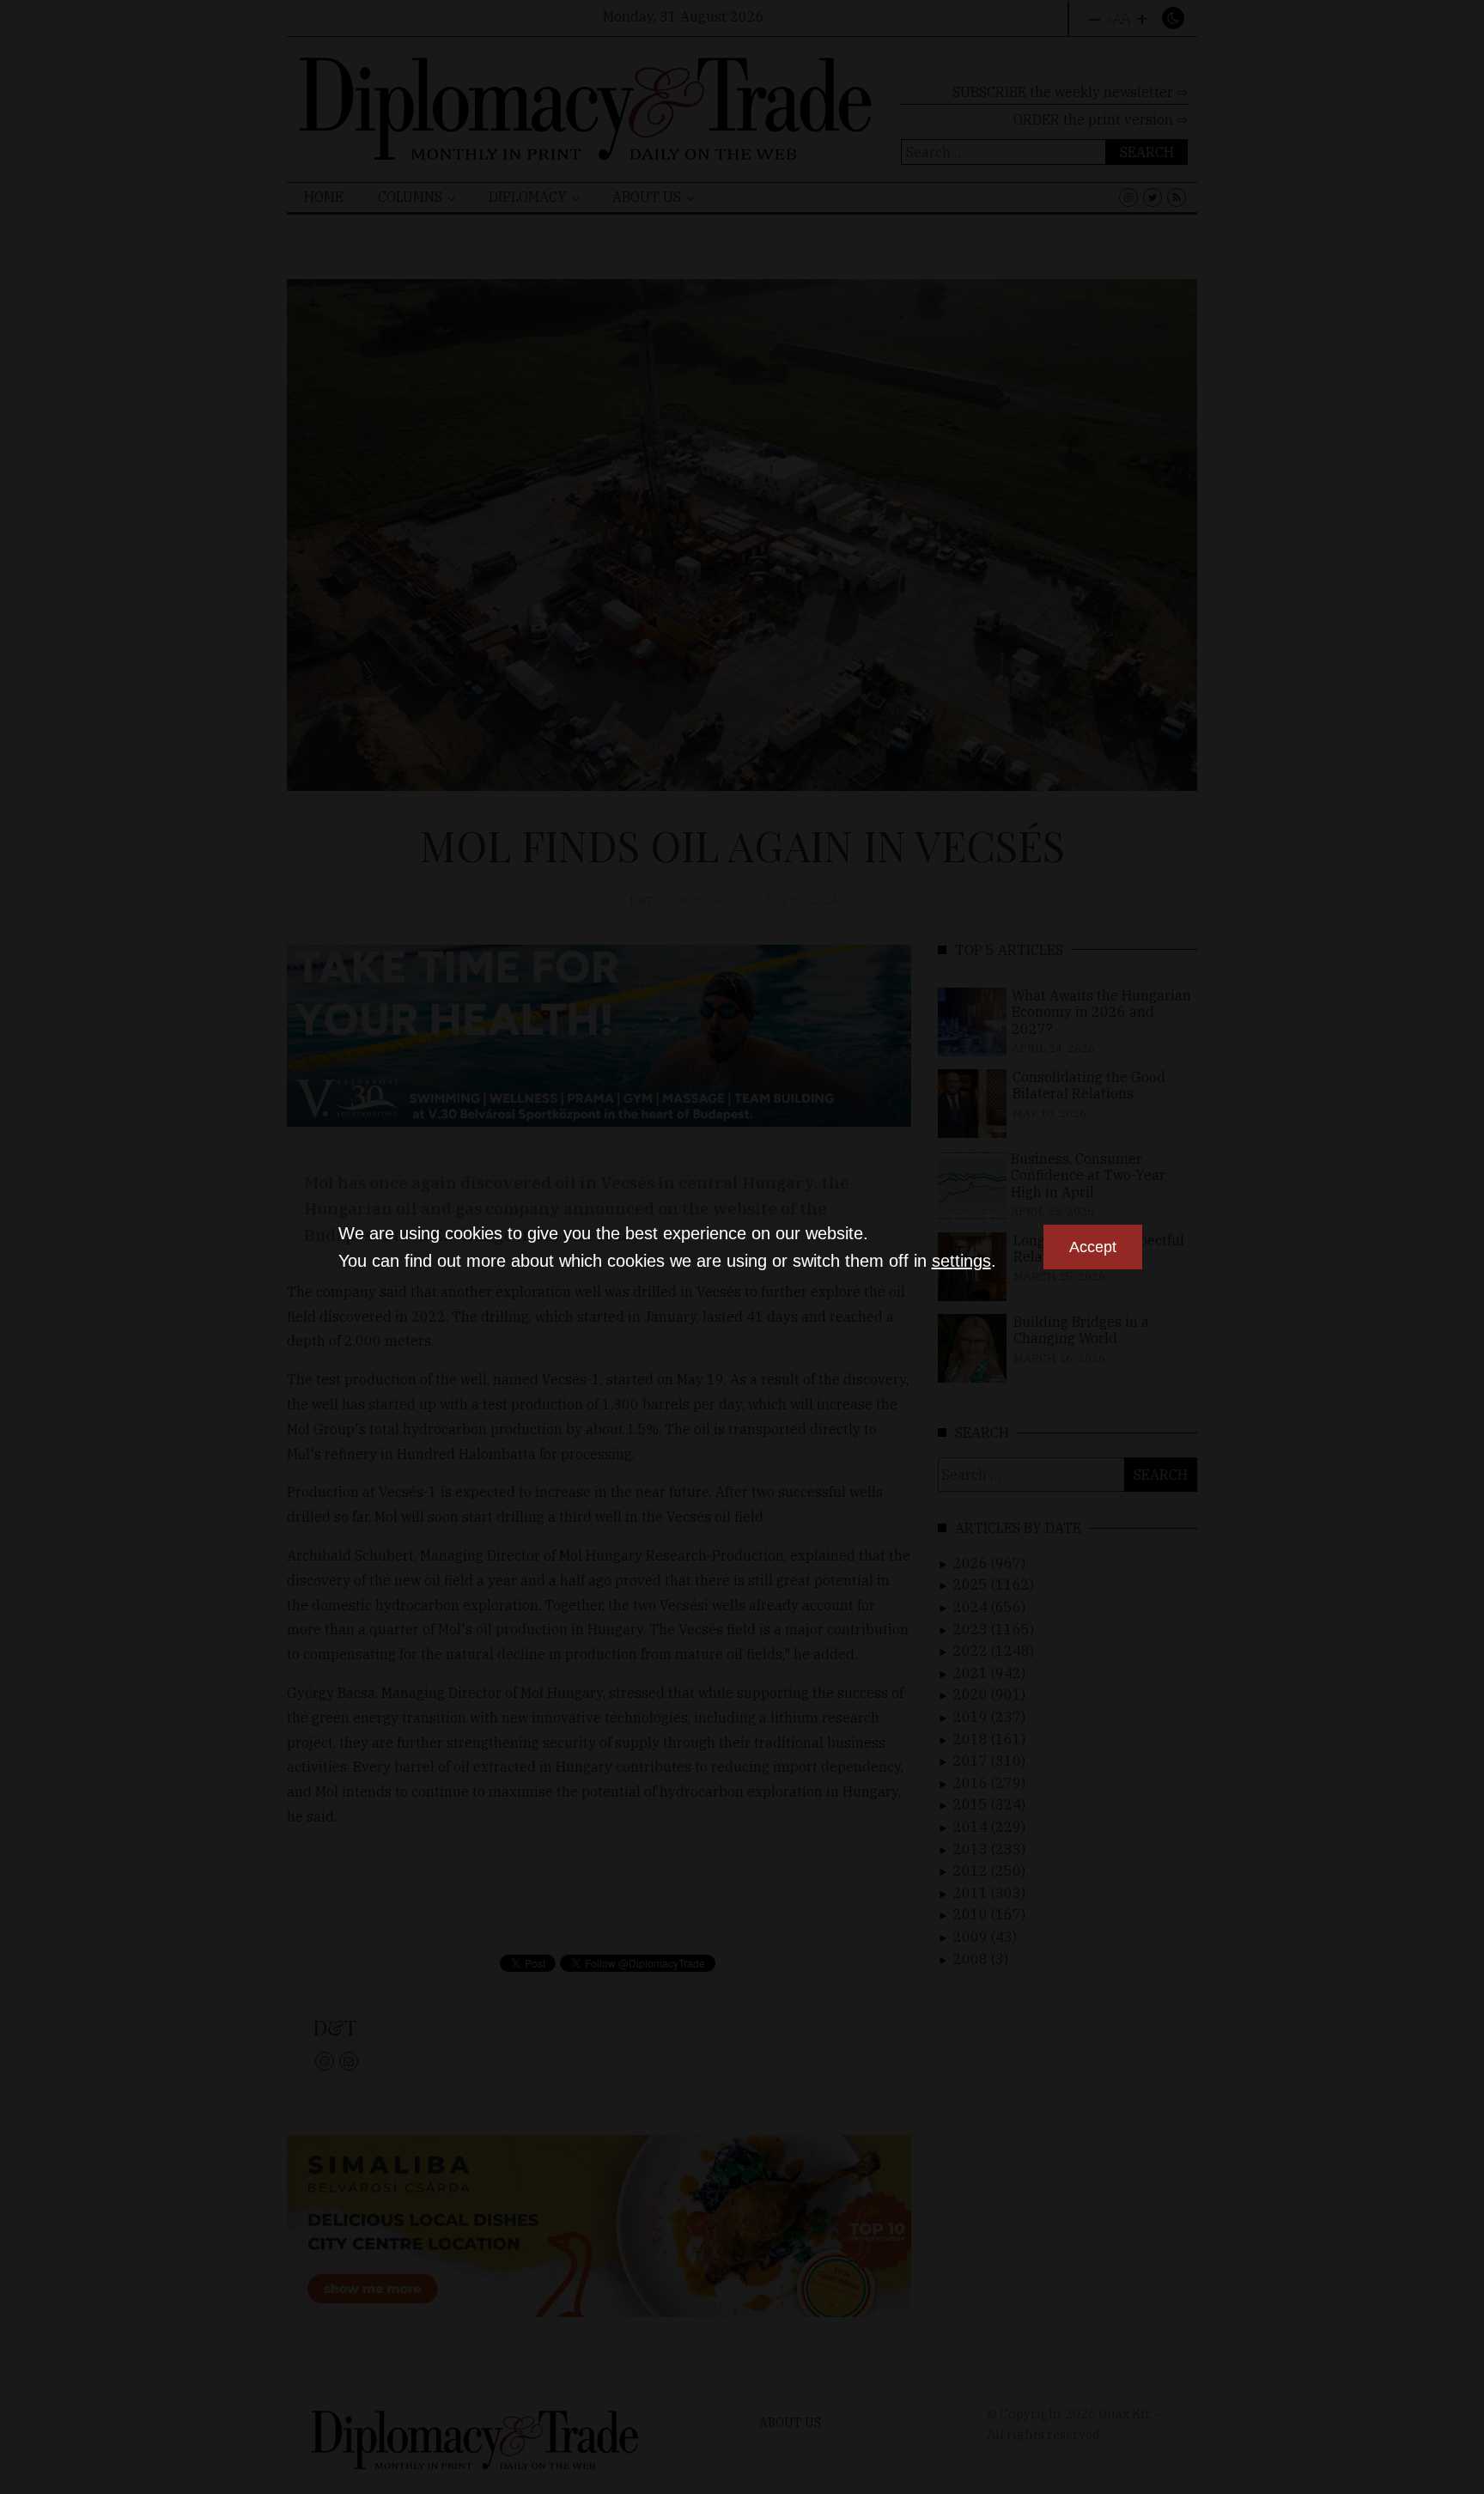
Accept (1093, 1247)
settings (961, 1261)
